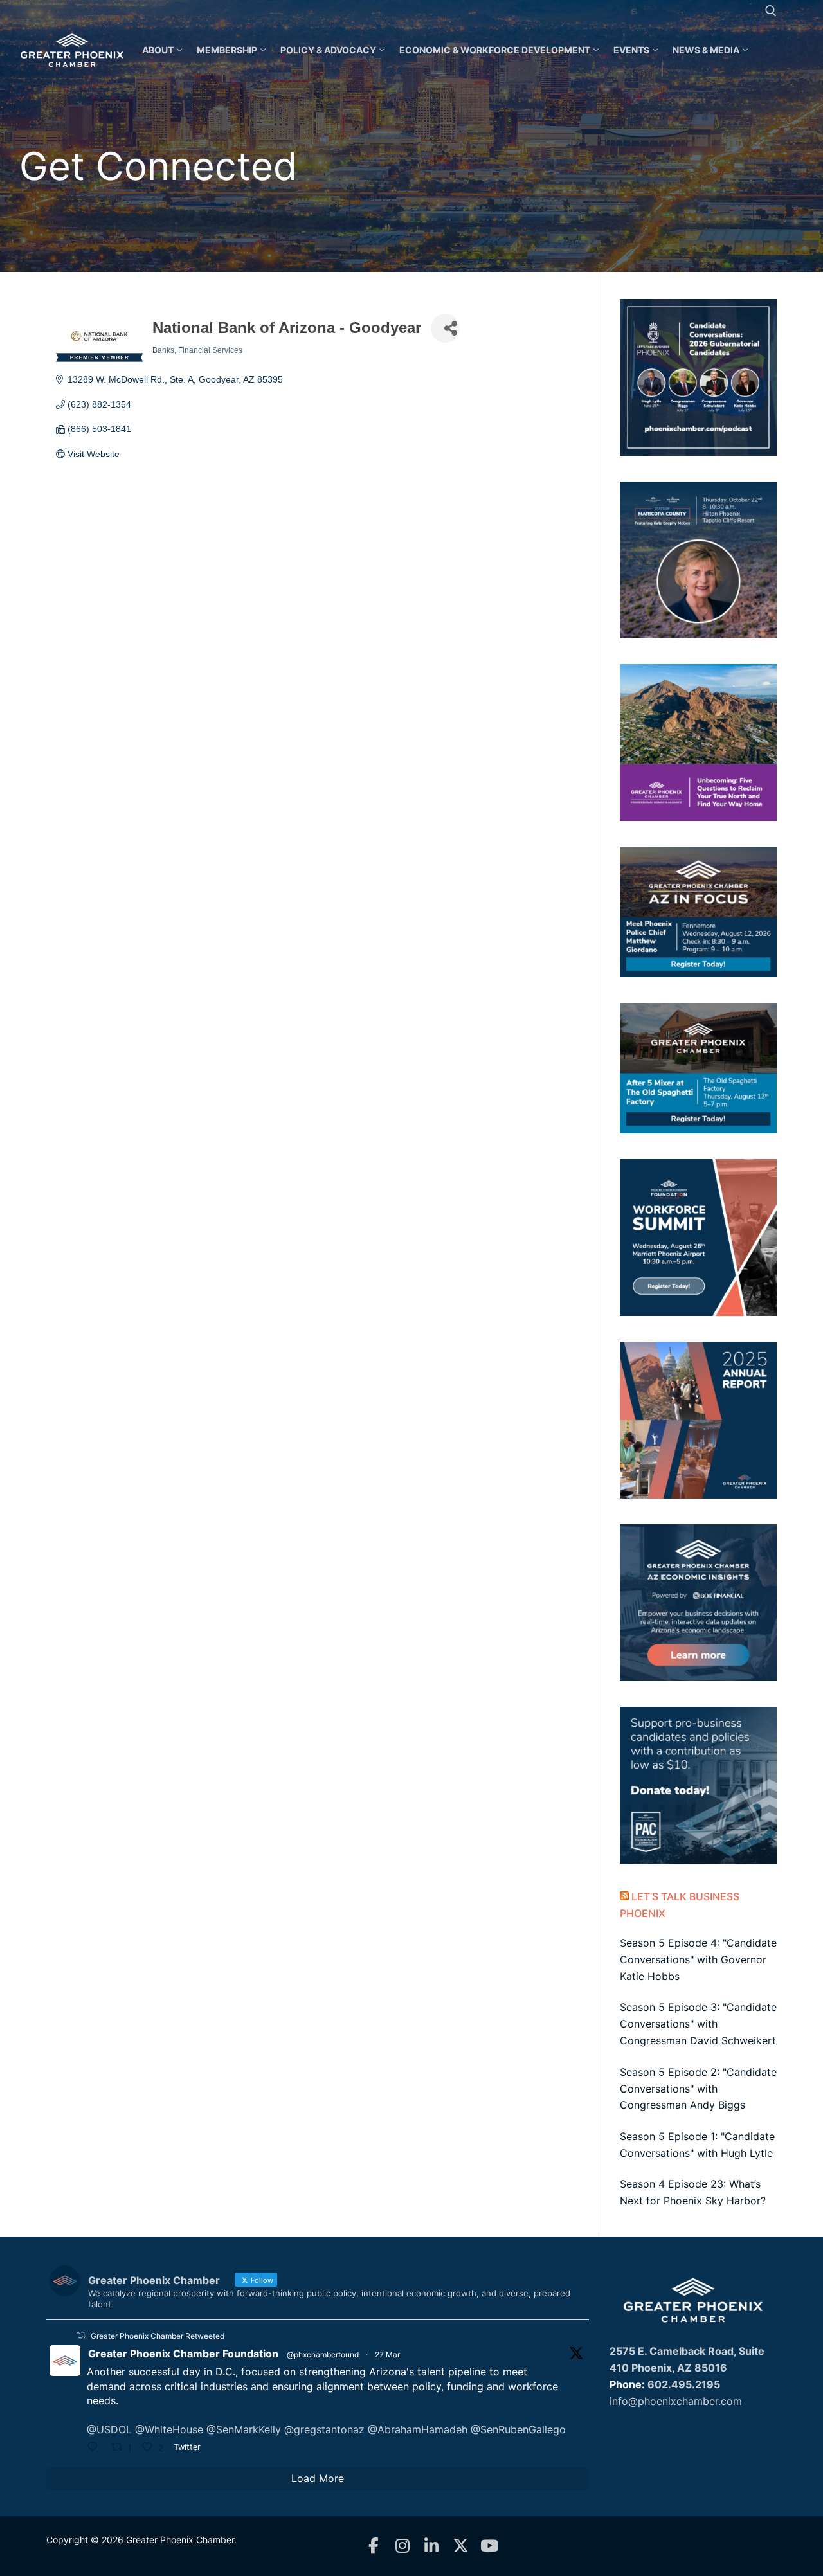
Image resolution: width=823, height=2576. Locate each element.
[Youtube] (490, 2546)
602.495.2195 (684, 2384)
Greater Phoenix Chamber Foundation (183, 2354)
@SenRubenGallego (518, 2429)
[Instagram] (403, 2546)
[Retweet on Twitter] (81, 2335)
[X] (461, 2546)
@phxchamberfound (323, 2355)
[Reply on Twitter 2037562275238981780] (96, 2448)
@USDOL (109, 2429)
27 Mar (387, 2355)
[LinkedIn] (432, 2546)
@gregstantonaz (324, 2429)
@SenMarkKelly (244, 2429)
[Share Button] (445, 328)
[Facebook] (374, 2546)
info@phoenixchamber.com (676, 2401)
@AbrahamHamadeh (418, 2429)
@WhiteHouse (169, 2429)
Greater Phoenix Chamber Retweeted (158, 2336)
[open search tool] (771, 11)
